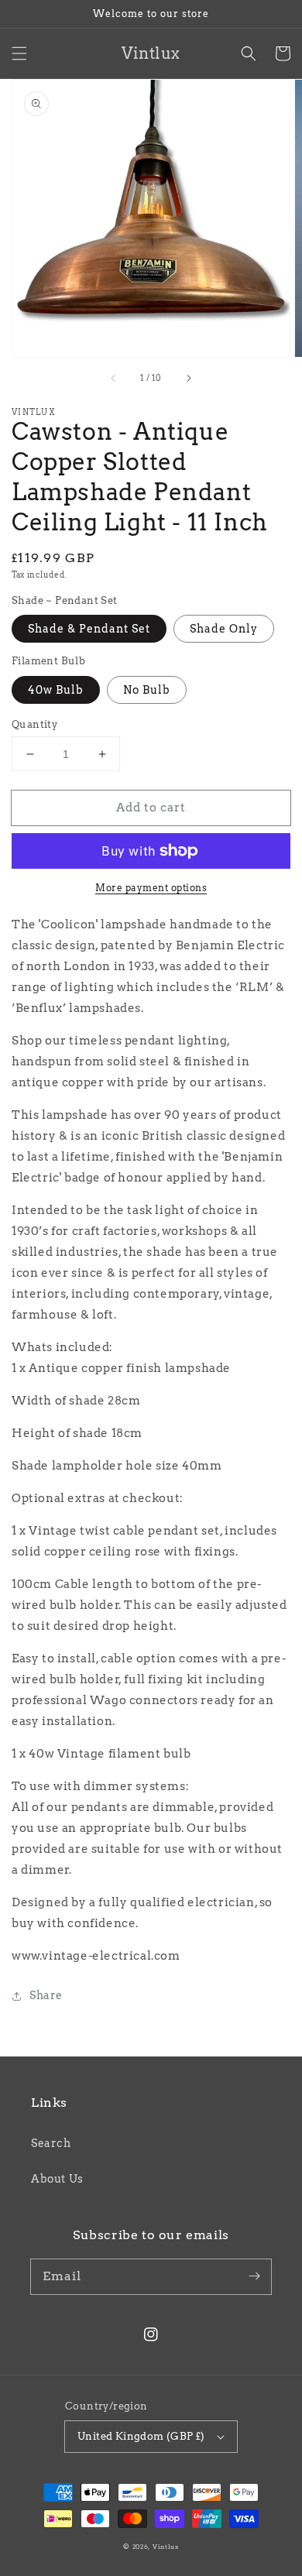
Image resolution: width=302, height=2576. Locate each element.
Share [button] (46, 1995)
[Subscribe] (254, 2276)
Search (51, 2143)
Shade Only (224, 629)
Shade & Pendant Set (89, 629)
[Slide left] (114, 379)
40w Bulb (56, 690)
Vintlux (166, 2547)
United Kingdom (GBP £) (141, 2436)
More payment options (151, 888)
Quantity (34, 724)
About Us (57, 2179)
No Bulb (147, 690)
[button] (19, 53)
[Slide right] (188, 379)
